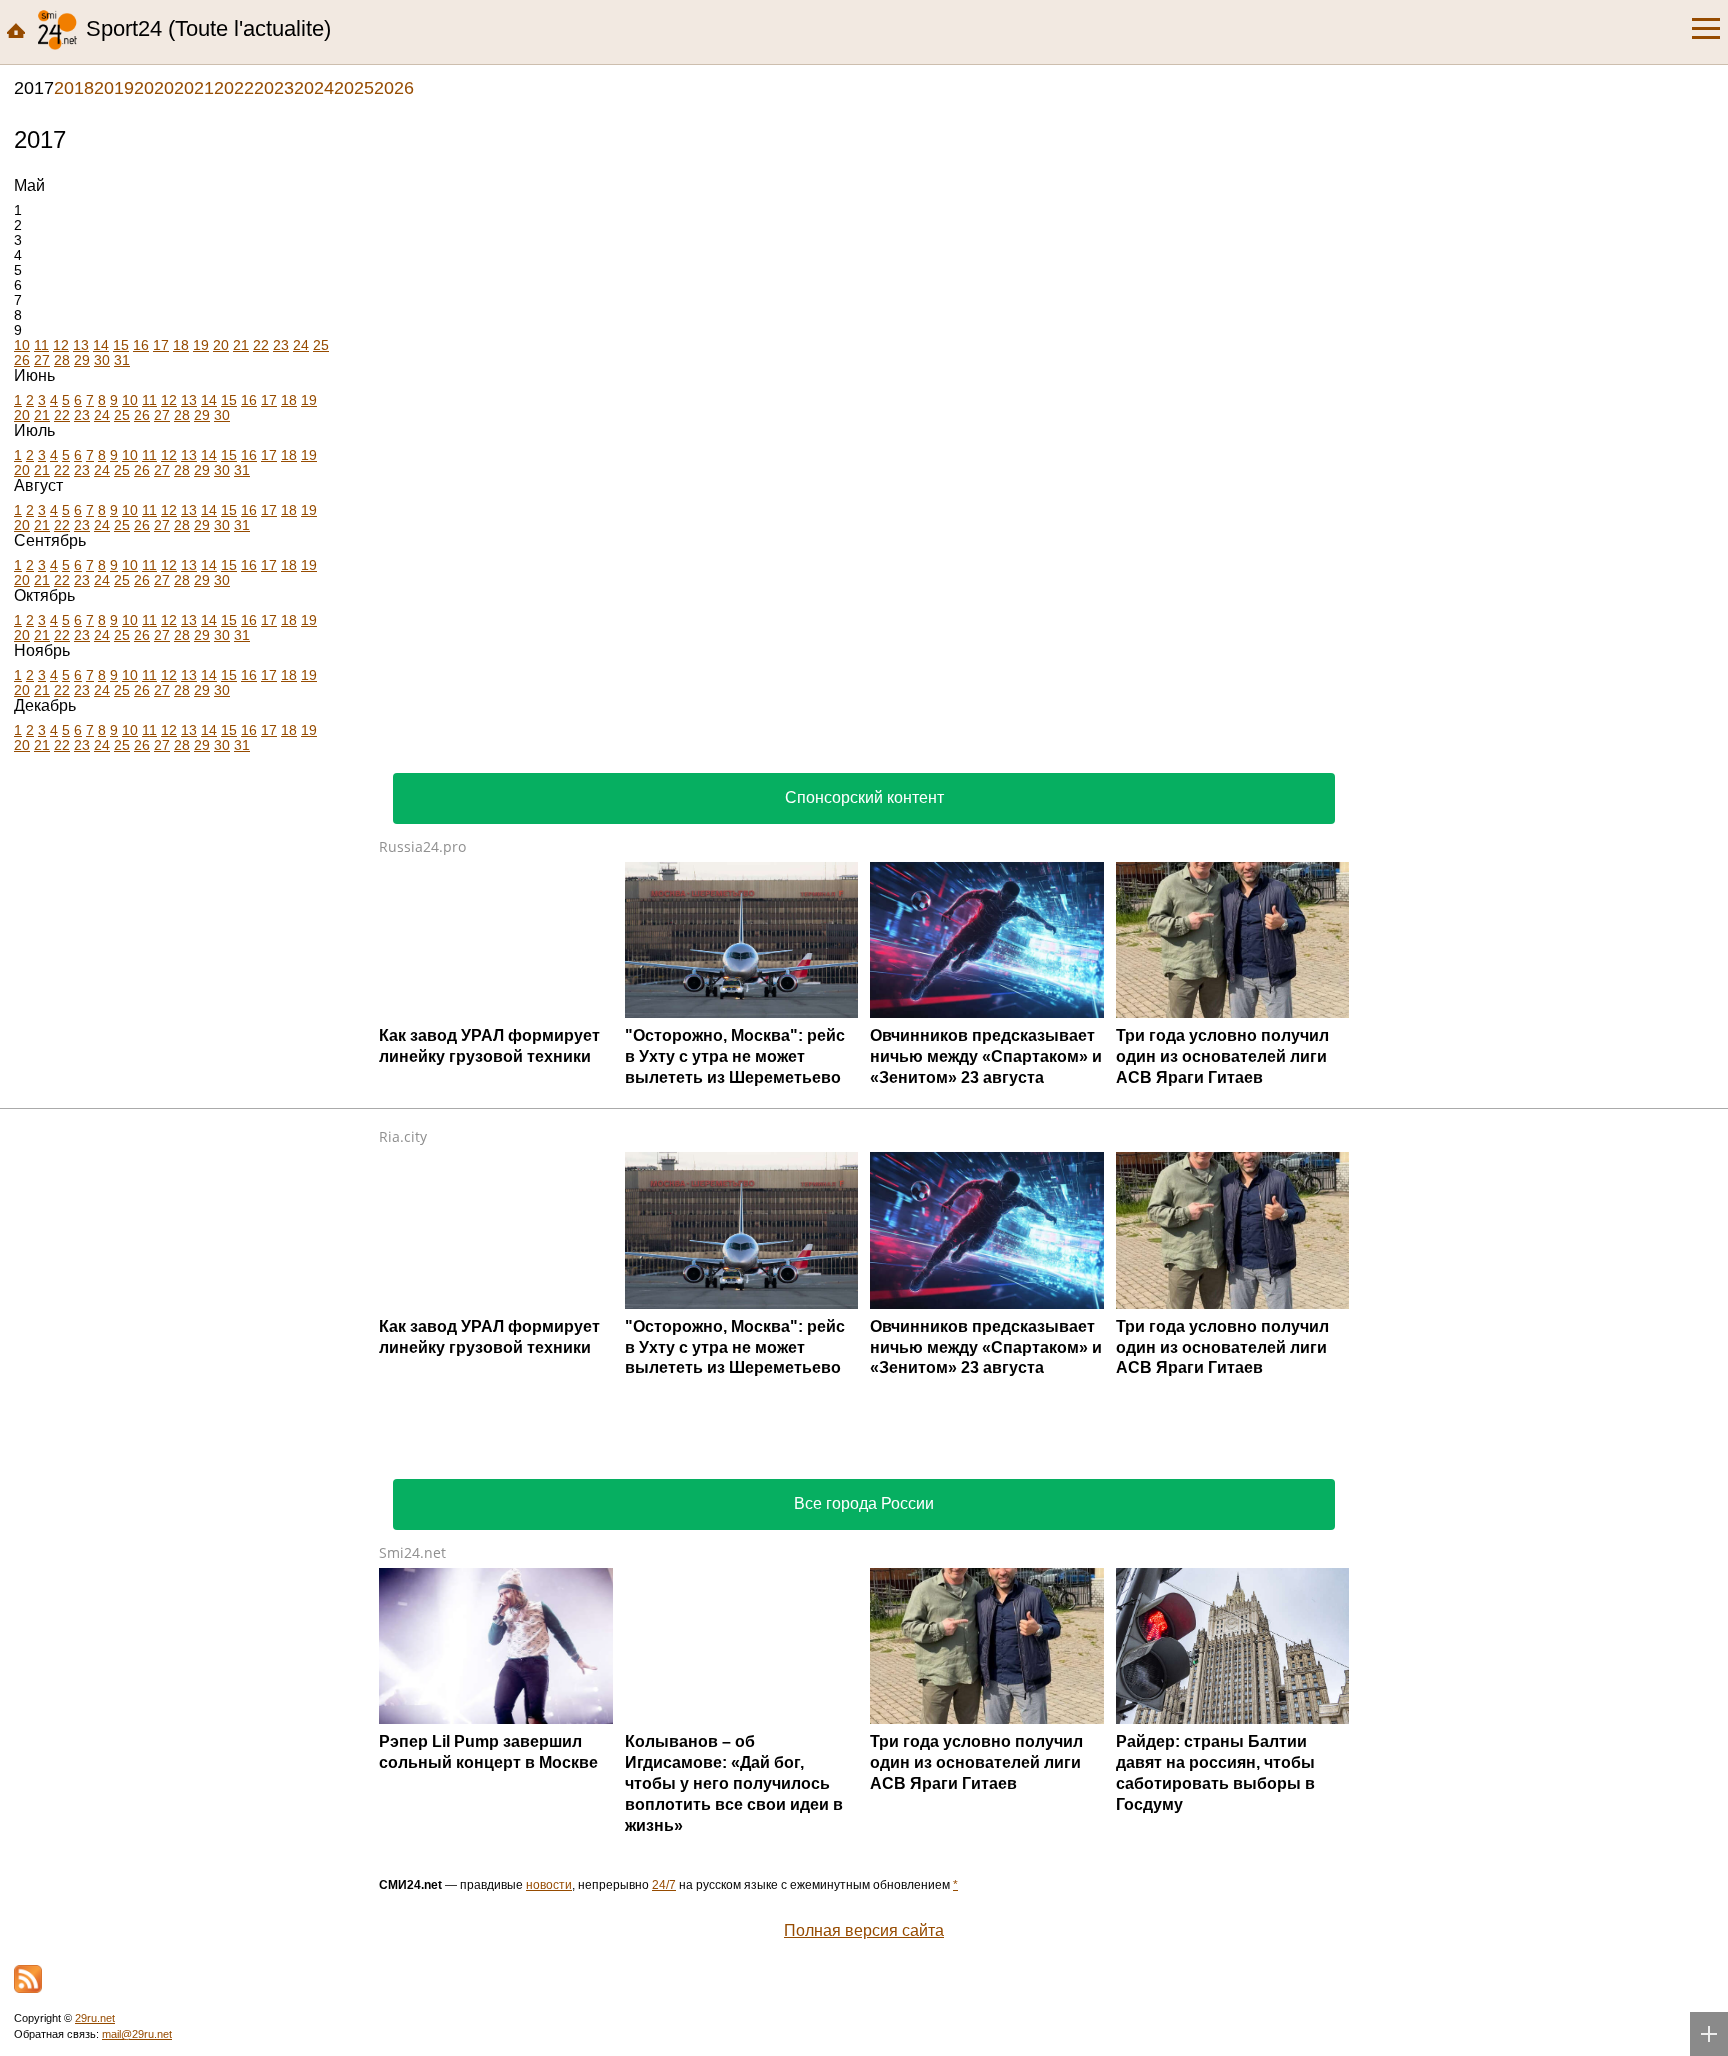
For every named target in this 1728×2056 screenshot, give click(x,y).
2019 (114, 88)
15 (121, 345)
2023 (274, 88)
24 (301, 345)
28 (62, 360)
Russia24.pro (422, 846)
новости (549, 1885)
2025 (354, 88)
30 (102, 360)
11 (41, 345)
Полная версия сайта (864, 1930)
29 (82, 360)
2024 (314, 88)
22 (261, 345)
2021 (194, 88)
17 (161, 345)
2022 (234, 88)
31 (122, 360)
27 (42, 360)
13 (81, 345)
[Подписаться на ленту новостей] (28, 1979)
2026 (394, 88)
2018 (74, 88)
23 (281, 345)
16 (141, 345)
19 (201, 345)
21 (241, 345)
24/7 (664, 1885)
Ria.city (403, 1136)
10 (22, 345)
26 (22, 360)
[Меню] (1706, 29)
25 (321, 345)
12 (61, 345)
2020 (154, 88)
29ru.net (95, 2018)
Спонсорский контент (864, 797)
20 (221, 345)
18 (181, 345)
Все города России (864, 1503)
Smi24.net (412, 1552)
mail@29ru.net (137, 2034)
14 (101, 345)
